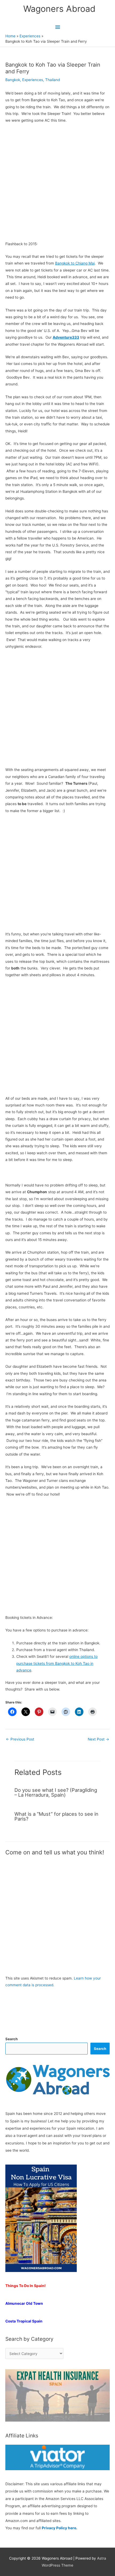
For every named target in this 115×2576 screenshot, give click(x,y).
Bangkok (13, 80)
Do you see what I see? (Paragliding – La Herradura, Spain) (56, 1792)
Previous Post (20, 1739)
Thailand (53, 80)
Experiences (33, 80)
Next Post (98, 1739)
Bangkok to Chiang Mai (75, 263)
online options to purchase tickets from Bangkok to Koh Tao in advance (57, 1663)
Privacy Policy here (59, 2528)
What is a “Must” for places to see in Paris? (56, 1816)
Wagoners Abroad (59, 9)
